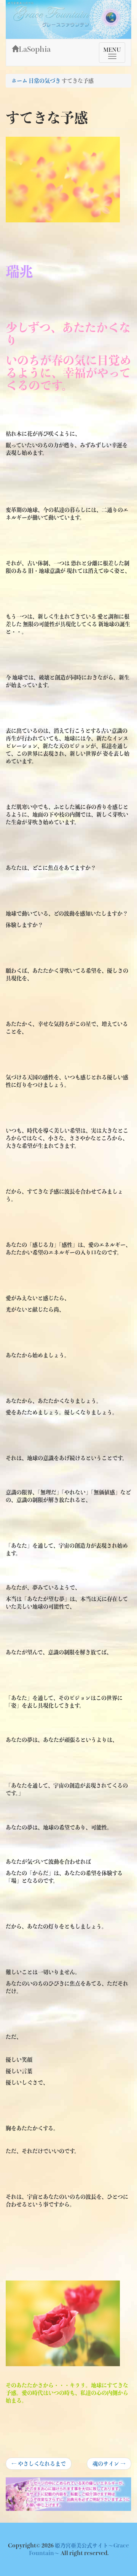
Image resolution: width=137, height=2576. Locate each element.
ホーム (19, 81)
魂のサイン (109, 2465)
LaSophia (35, 49)
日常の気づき (45, 81)
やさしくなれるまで (39, 2465)
